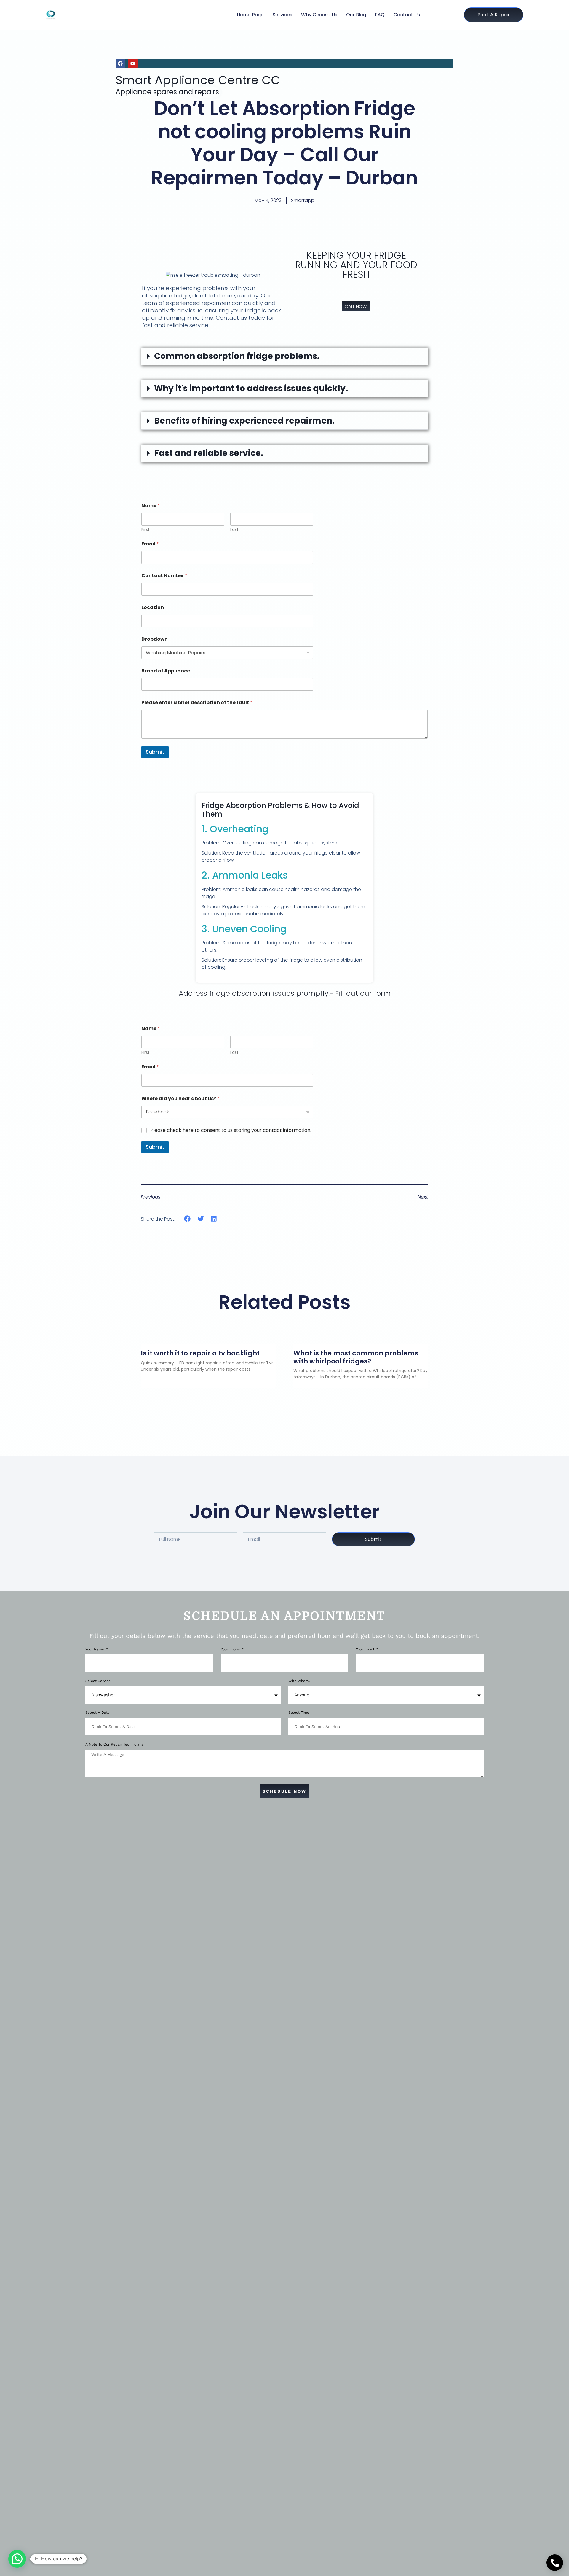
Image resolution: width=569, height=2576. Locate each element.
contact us (407, 15)
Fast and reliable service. (209, 453)
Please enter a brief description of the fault (197, 703)
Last (234, 530)
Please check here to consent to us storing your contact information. (231, 1131)
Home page (250, 15)
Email (150, 544)
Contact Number (164, 576)
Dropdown (155, 639)
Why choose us (319, 15)
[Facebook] (120, 63)
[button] (284, 356)
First (146, 530)
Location (153, 607)
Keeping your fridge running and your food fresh (356, 265)
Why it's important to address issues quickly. (251, 388)
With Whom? (299, 1681)
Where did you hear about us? (180, 1098)
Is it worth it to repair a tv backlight (200, 1353)
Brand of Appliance (166, 671)
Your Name (95, 1649)
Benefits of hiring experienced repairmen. (244, 421)
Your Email (366, 1649)
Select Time (299, 1713)
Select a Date (98, 1713)
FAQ (380, 15)
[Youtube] (133, 63)
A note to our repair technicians (114, 1744)
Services (282, 15)
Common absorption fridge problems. (237, 356)
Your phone (231, 1649)
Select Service (98, 1681)
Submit (155, 752)
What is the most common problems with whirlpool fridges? (356, 1357)
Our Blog (356, 15)
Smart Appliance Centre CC (198, 80)
